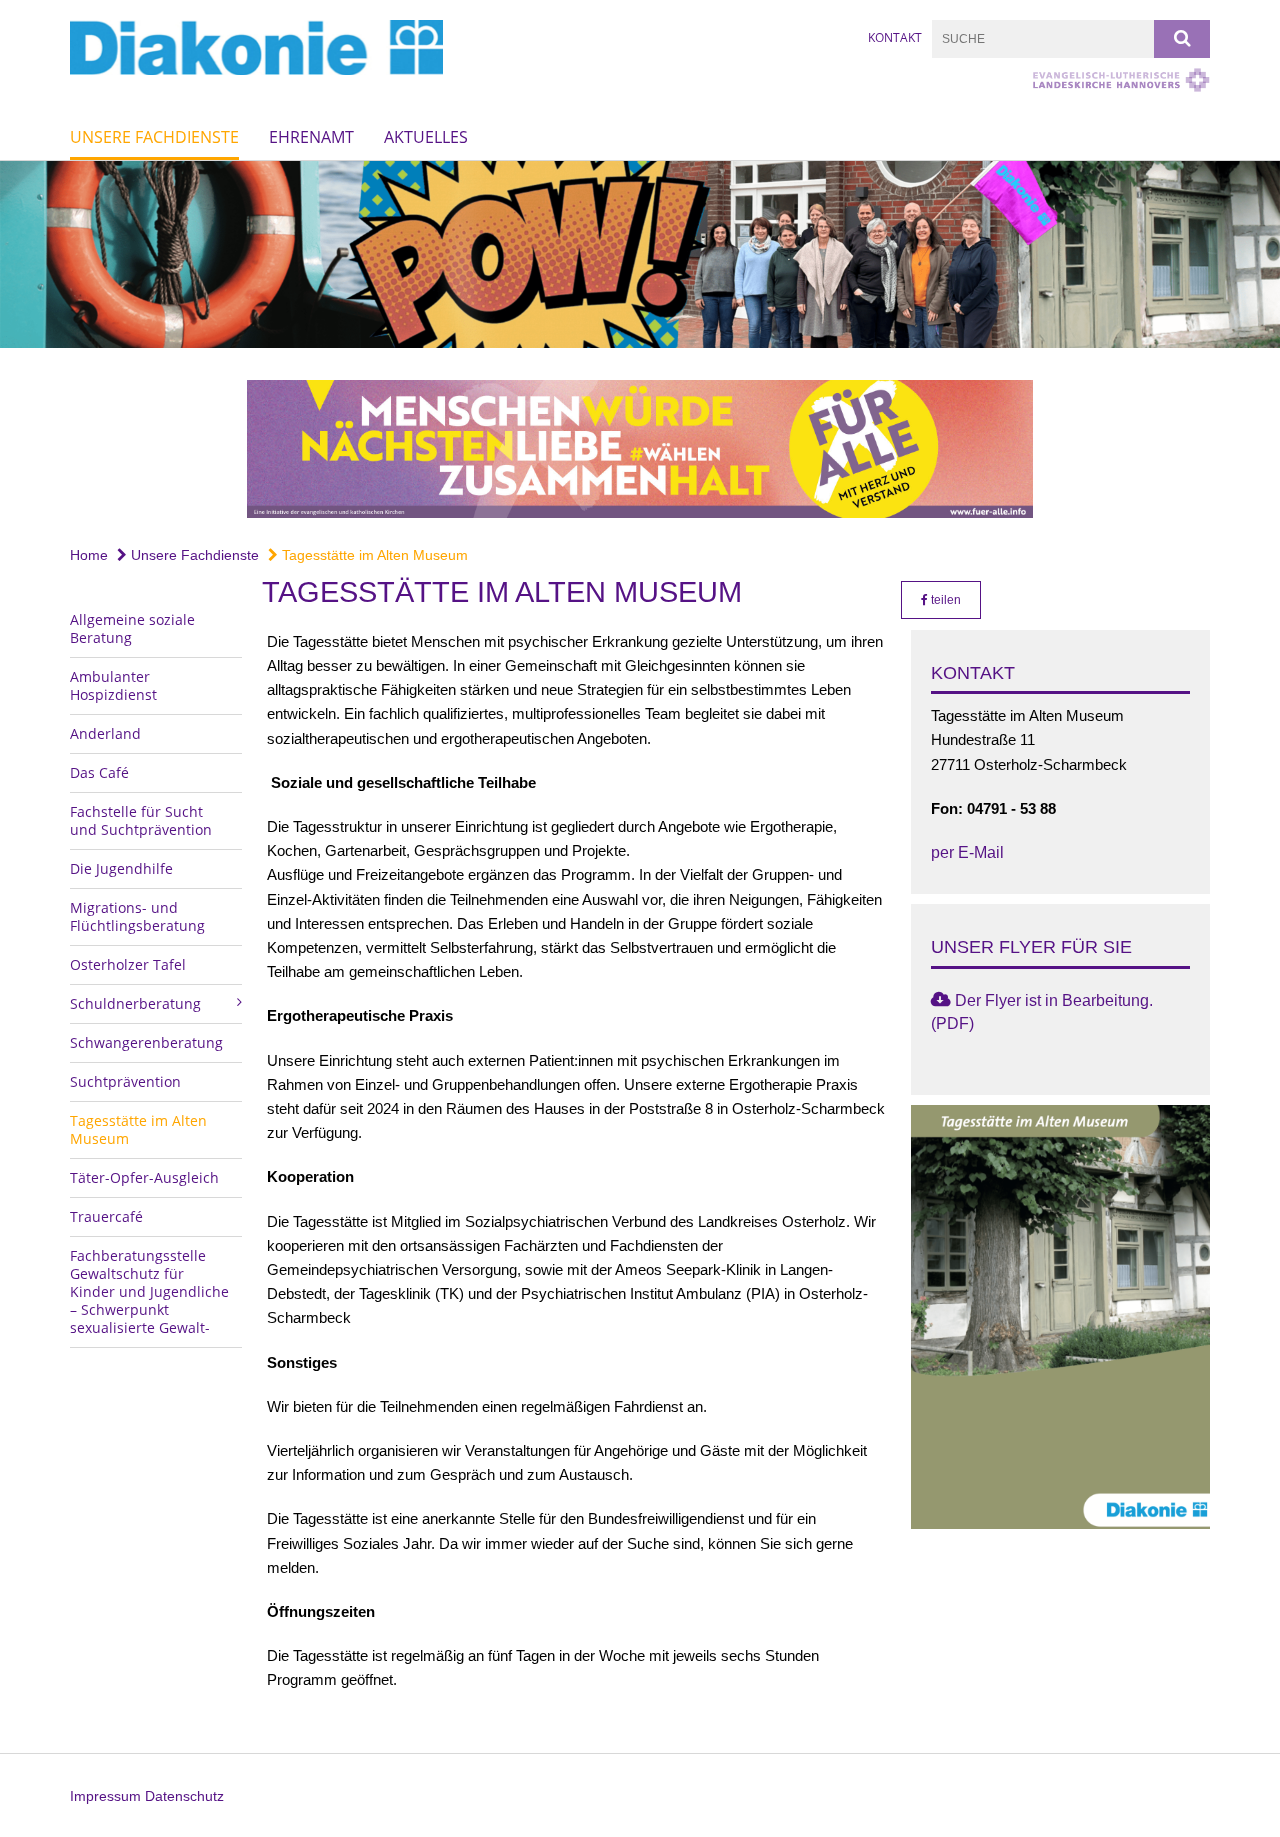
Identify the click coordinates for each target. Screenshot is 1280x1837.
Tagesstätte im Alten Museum (373, 555)
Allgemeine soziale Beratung (132, 628)
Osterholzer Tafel (128, 964)
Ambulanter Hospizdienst (113, 685)
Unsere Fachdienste (154, 137)
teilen (944, 600)
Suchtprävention (125, 1081)
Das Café (99, 772)
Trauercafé (106, 1216)
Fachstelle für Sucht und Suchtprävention (141, 820)
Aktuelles (426, 137)
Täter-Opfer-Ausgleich (144, 1177)
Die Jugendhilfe (121, 868)
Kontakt (895, 37)
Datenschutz (184, 1796)
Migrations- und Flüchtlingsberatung (137, 916)
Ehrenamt (311, 137)
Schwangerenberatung (146, 1042)
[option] (640, 254)
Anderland (105, 733)
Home (89, 555)
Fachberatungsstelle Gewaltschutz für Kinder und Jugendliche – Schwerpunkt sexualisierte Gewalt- (149, 1291)
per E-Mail (967, 852)
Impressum (105, 1796)
